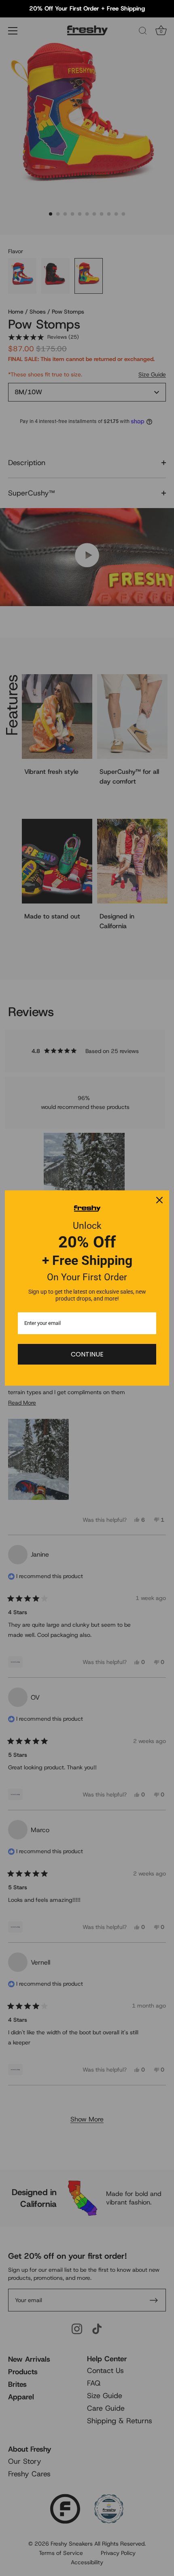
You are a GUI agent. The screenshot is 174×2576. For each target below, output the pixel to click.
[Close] (159, 1200)
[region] (87, 9)
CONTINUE (87, 1354)
